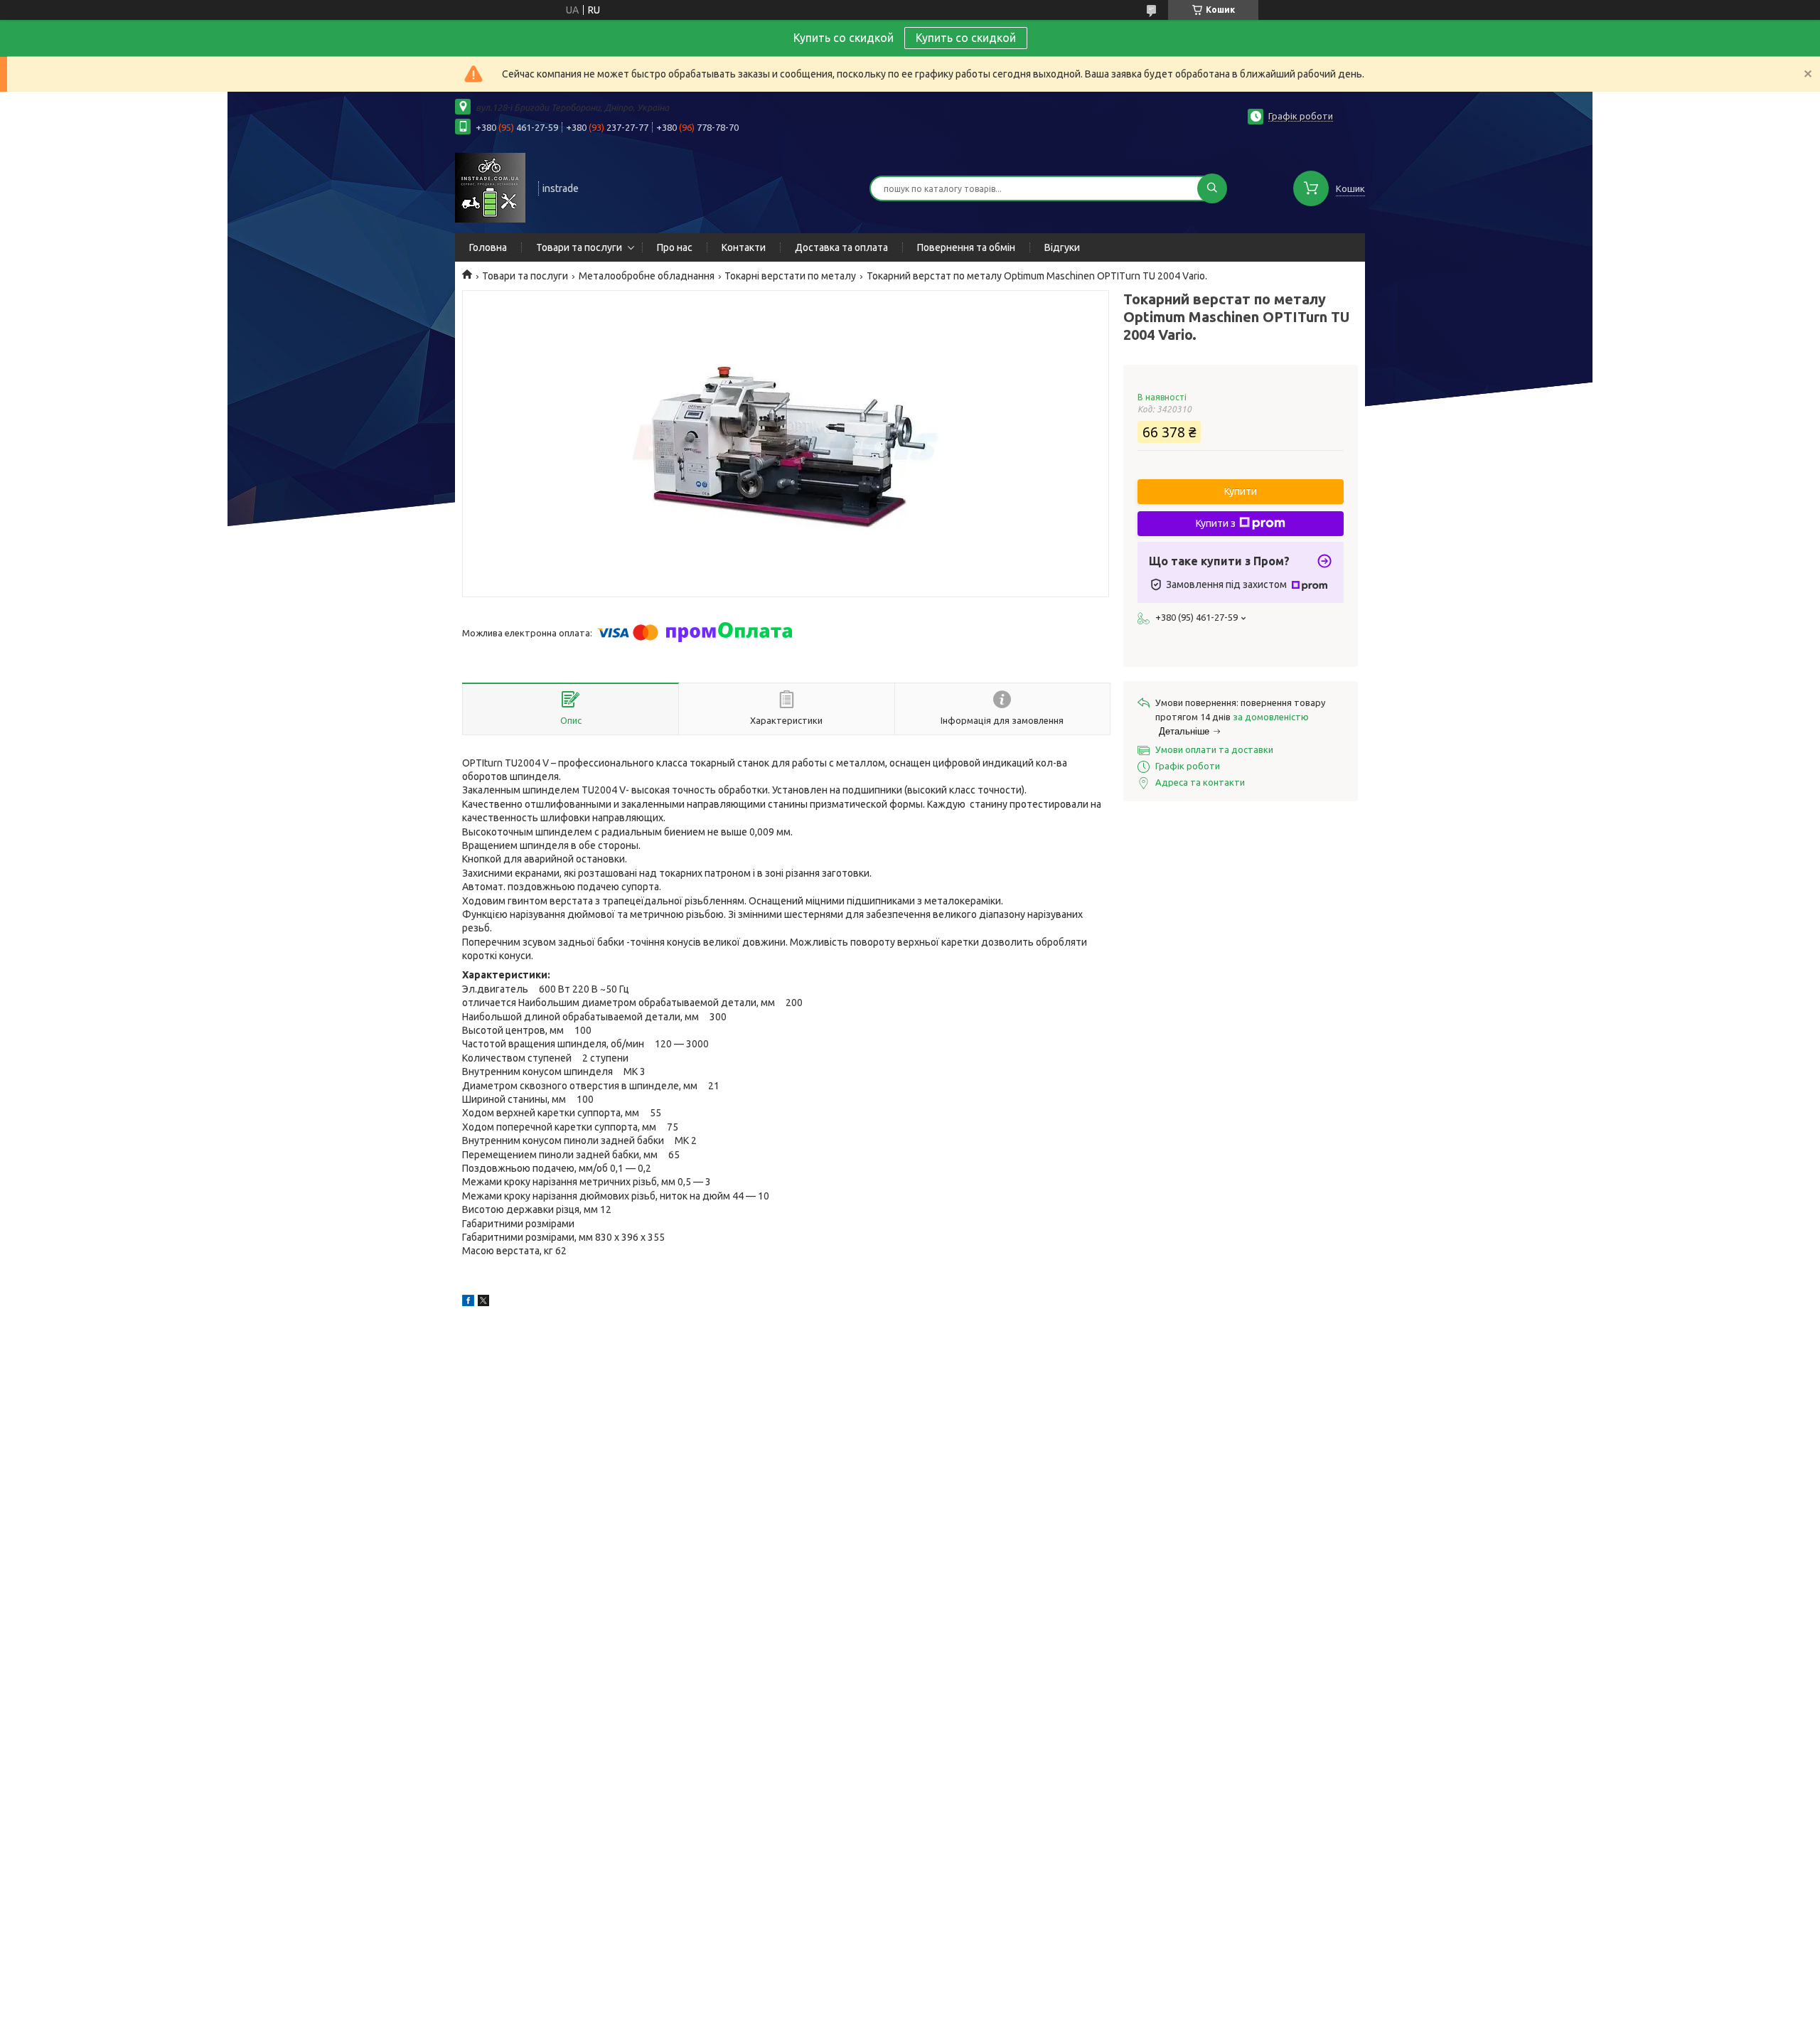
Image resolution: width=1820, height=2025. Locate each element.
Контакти (744, 247)
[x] (483, 1303)
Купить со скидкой (966, 38)
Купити (1241, 491)
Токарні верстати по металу (790, 276)
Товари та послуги (579, 247)
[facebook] (468, 1303)
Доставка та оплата (841, 247)
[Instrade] (490, 187)
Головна (488, 247)
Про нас (675, 247)
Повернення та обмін (966, 247)
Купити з (1216, 523)
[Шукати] (1212, 188)
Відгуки (1062, 247)
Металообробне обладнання (647, 276)
